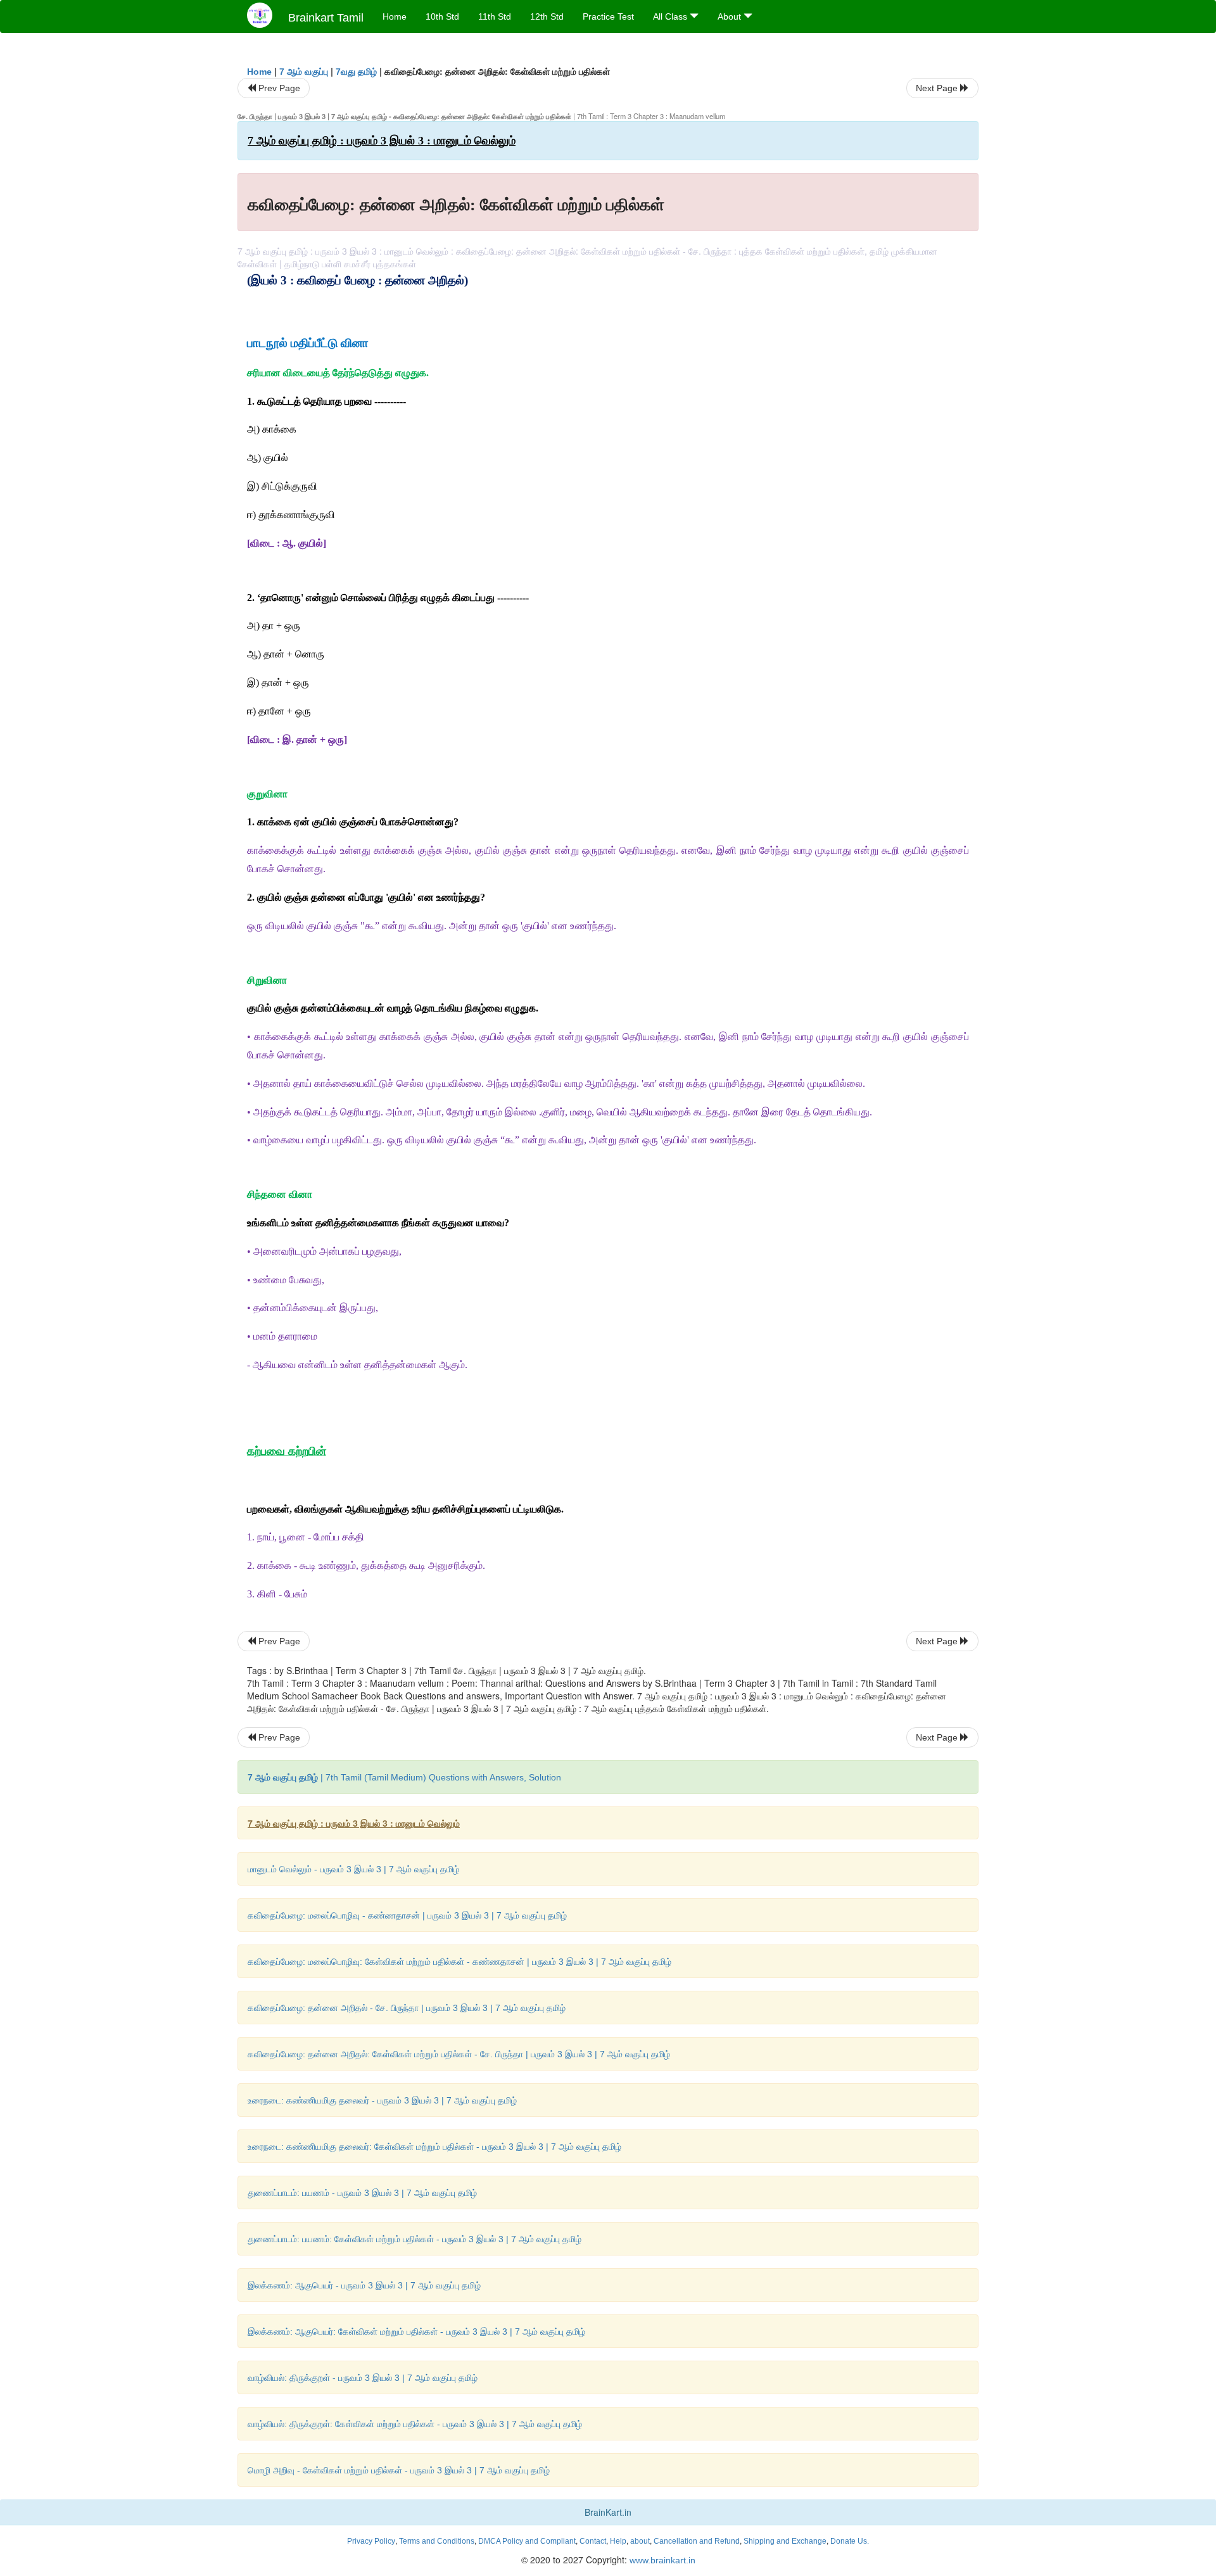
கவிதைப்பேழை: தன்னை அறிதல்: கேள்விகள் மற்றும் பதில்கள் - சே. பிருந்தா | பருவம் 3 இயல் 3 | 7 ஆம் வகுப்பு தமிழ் (459, 2054)
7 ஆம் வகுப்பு (304, 72)
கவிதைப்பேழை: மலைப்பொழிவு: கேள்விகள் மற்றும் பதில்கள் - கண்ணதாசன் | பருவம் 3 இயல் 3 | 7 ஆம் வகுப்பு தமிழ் (459, 1962)
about (640, 2541)
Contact (593, 2541)
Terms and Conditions (437, 2541)
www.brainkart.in (661, 2560)
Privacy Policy (371, 2541)
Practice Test (608, 16)
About (731, 16)
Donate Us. (850, 2541)
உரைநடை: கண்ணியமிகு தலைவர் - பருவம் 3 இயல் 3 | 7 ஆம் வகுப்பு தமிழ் (382, 2100)
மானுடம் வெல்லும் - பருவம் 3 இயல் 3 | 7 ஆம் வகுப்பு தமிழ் (353, 1869)
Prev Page (278, 88)
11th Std (495, 16)
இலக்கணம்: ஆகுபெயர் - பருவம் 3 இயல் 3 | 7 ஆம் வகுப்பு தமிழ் (364, 2285)
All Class (671, 16)
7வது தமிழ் (356, 72)
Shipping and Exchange (785, 2541)
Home (395, 16)
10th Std (442, 16)
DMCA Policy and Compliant (527, 2541)
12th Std (547, 16)
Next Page (938, 88)
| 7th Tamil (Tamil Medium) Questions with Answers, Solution (404, 1777)
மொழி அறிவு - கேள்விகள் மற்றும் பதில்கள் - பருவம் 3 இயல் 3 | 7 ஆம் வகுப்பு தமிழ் (399, 2470)
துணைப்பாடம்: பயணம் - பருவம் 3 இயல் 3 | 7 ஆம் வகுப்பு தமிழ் (362, 2193)
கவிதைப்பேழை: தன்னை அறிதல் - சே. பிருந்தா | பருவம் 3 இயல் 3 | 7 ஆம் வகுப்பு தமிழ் (407, 2008)
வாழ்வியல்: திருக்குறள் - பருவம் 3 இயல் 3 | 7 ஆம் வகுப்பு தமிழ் (363, 2378)
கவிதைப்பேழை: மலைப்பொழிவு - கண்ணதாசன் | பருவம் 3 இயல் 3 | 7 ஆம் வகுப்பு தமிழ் (407, 1915)
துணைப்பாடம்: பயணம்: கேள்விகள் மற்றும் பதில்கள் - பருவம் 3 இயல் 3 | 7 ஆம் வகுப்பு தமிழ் (415, 2239)
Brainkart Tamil (326, 18)
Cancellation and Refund (697, 2541)
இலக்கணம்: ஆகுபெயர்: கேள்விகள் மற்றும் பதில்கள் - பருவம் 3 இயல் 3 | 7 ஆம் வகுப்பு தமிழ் (416, 2332)
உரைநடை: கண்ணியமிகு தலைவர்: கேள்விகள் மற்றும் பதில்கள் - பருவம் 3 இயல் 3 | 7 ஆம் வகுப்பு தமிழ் (434, 2147)
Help (618, 2541)
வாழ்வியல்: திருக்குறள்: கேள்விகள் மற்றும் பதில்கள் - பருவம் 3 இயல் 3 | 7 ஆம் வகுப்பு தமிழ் (415, 2424)
